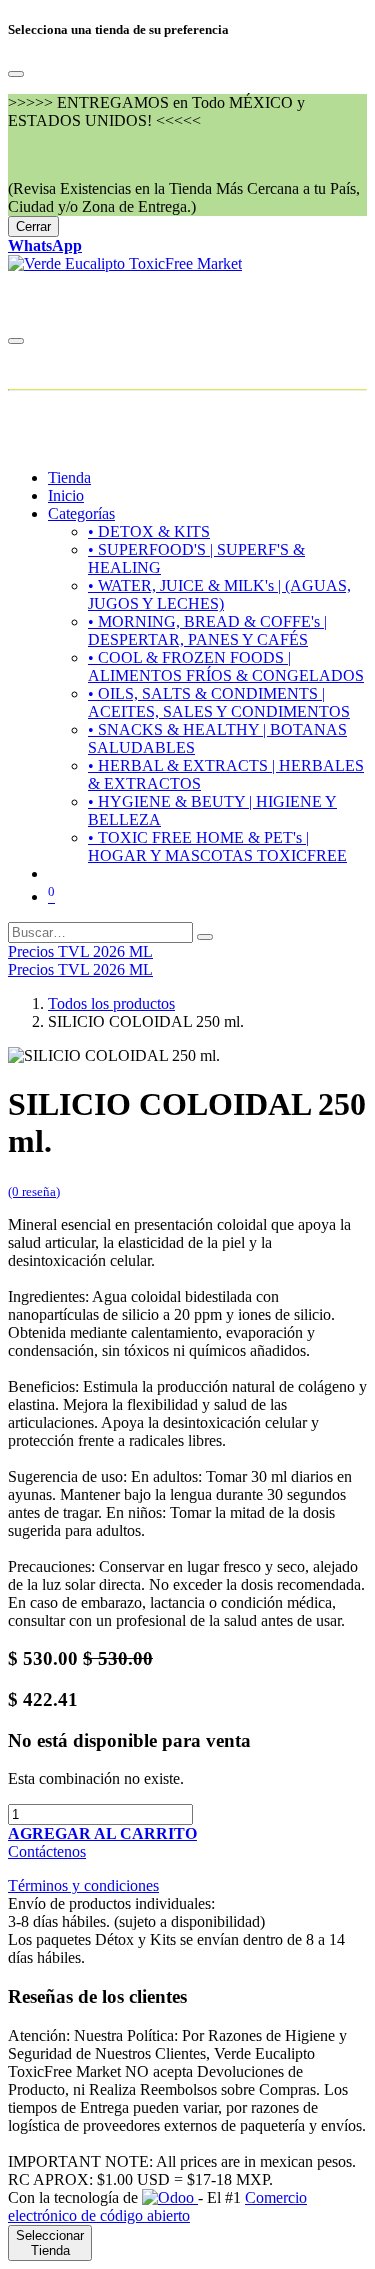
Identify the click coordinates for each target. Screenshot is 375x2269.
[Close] (16, 74)
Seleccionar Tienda (50, 2243)
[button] (102, 1833)
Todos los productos (111, 1003)
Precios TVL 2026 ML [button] (80, 951)
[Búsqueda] (205, 937)
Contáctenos (47, 1851)
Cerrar (33, 226)
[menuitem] (69, 477)
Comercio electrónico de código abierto (157, 2206)
